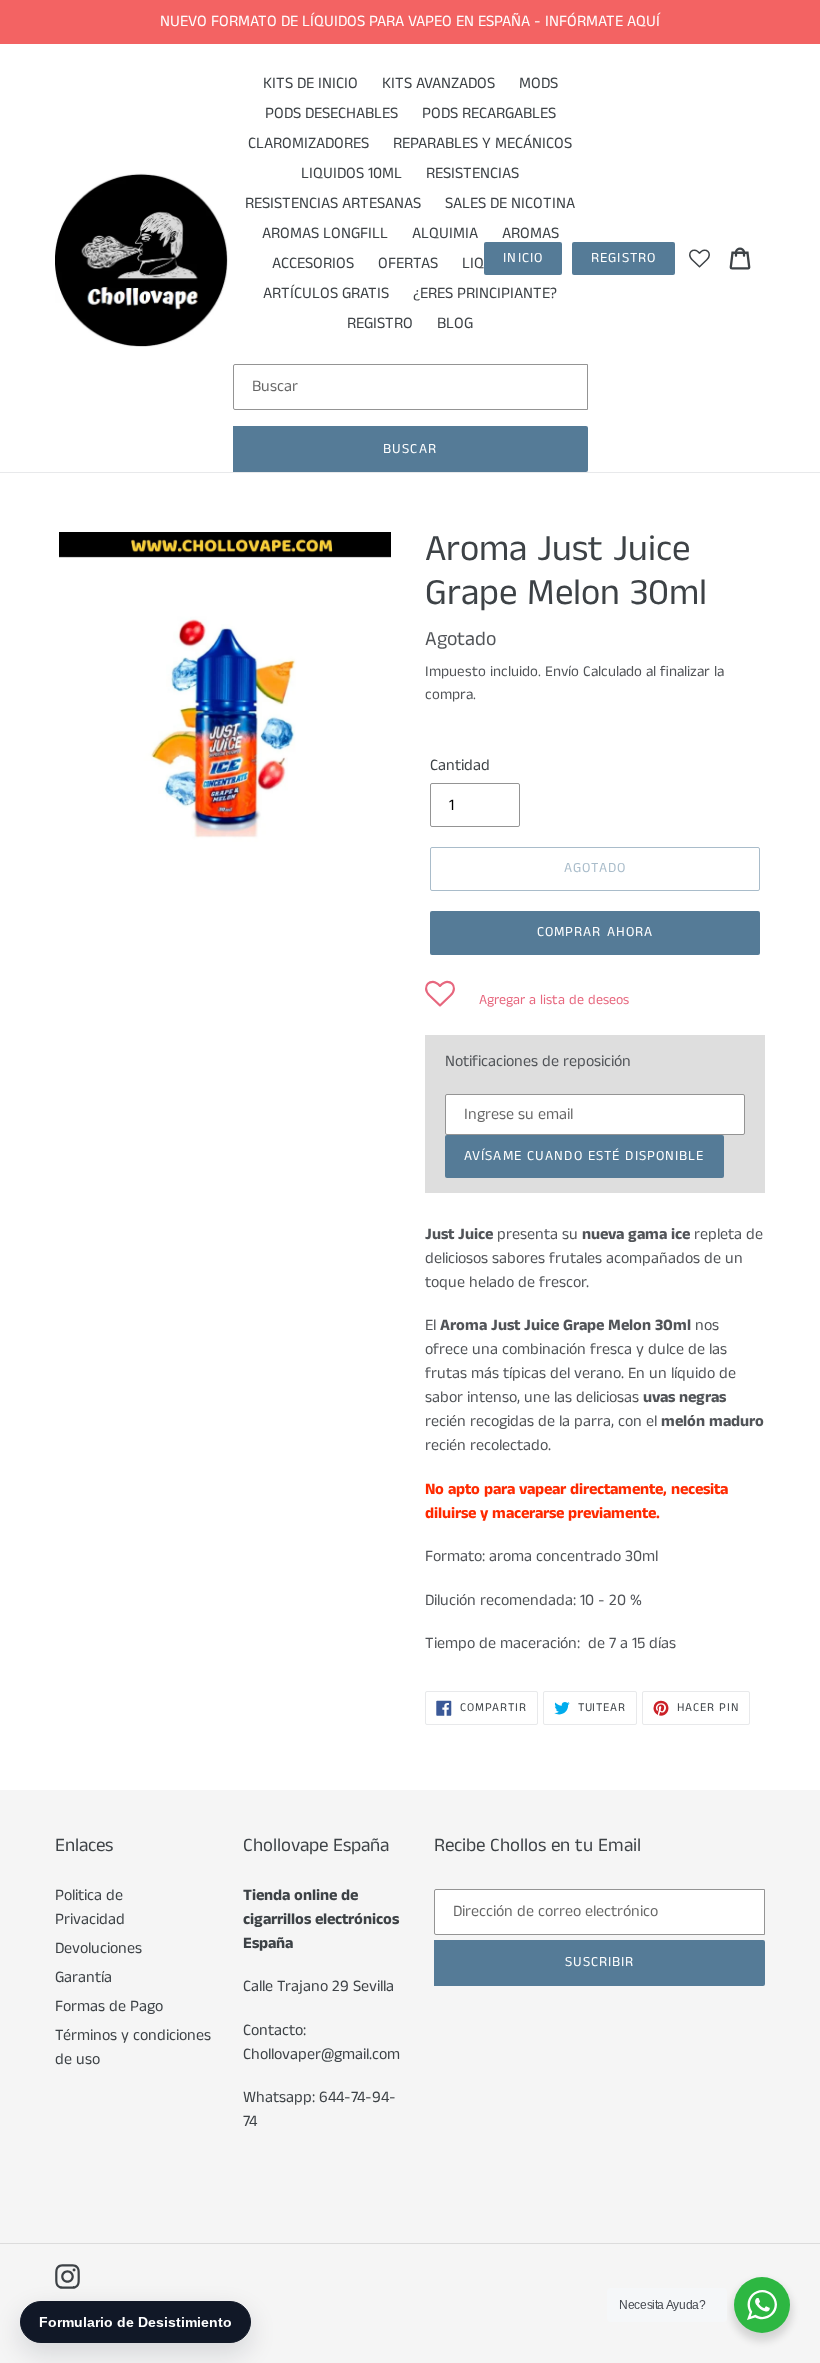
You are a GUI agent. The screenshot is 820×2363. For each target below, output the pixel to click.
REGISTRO (623, 258)
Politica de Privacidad (90, 1907)
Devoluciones (98, 1948)
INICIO (523, 258)
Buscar (410, 449)
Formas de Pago (109, 2006)
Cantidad (460, 765)
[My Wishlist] (699, 258)
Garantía (83, 1977)
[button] (527, 1000)
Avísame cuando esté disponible (584, 1156)
